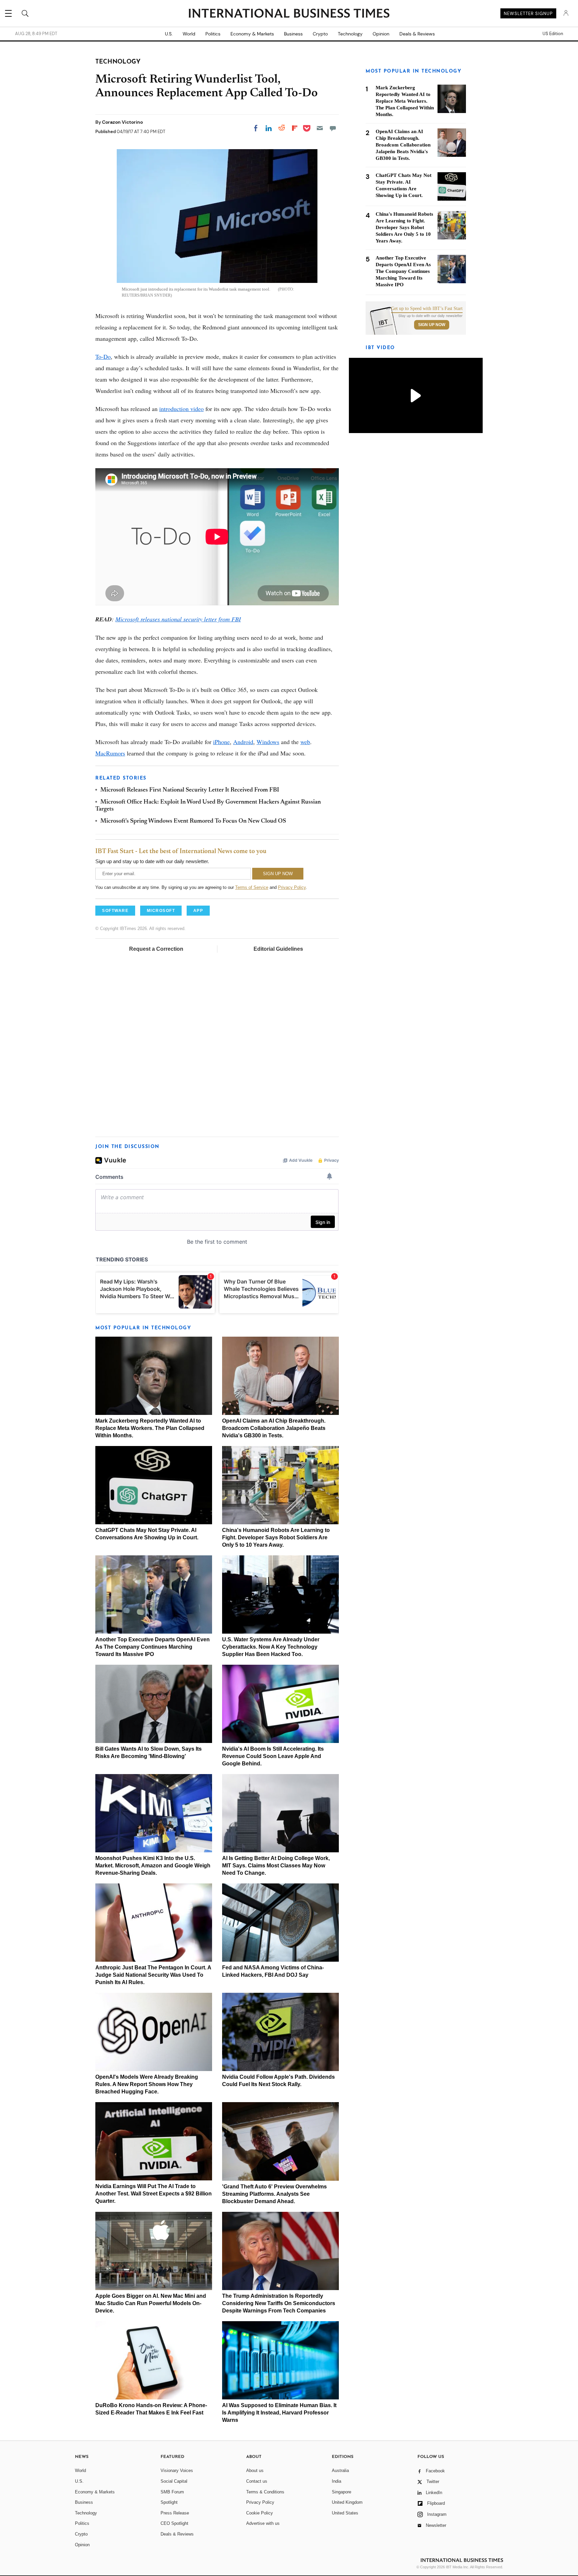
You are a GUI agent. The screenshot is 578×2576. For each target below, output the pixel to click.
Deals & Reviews (417, 34)
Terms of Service (252, 887)
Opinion (381, 34)
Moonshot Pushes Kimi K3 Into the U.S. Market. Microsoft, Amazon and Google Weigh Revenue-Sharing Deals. (153, 1866)
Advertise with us (263, 2523)
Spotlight (169, 2502)
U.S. (169, 34)
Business (293, 34)
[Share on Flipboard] (295, 128)
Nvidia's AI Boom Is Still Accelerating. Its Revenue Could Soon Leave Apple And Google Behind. (273, 1756)
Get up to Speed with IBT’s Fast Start (427, 309)
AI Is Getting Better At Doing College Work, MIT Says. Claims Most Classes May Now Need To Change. (276, 1866)
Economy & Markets (252, 34)
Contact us (257, 2481)
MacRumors (110, 753)
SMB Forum (172, 2492)
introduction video (181, 409)
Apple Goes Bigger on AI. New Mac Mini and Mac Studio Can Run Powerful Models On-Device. (151, 2303)
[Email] (320, 128)
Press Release (175, 2513)
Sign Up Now (432, 325)
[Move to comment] (333, 128)
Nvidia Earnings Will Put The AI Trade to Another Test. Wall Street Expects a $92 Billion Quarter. (154, 2194)
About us (255, 2470)
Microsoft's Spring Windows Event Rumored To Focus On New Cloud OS (193, 821)
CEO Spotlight (174, 2523)
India (336, 2481)
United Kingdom (347, 2502)
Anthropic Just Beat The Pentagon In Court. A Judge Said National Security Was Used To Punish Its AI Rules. (153, 1975)
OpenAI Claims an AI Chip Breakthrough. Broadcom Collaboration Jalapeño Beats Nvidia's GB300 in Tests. (274, 1428)
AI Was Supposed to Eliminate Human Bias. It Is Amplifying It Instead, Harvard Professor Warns (279, 2413)
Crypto (320, 34)
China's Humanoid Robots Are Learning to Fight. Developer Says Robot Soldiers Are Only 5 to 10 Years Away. (276, 1537)
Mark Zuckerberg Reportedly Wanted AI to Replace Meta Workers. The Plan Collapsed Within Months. (150, 1428)
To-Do (103, 356)
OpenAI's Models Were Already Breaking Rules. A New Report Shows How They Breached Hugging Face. (147, 2084)
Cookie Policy (260, 2513)
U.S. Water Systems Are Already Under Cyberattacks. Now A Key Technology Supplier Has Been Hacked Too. (271, 1647)
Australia (340, 2470)
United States (345, 2513)
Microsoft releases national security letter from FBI (178, 619)
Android (243, 742)
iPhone (221, 742)
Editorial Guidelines (278, 949)
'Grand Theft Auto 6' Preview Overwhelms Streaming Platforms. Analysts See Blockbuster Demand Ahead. (274, 2194)
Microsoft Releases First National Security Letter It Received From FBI (190, 790)
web (305, 742)
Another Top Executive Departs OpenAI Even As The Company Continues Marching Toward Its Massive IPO (153, 1647)
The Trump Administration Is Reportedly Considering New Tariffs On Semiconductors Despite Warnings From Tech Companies (279, 2303)
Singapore (342, 2492)
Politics (213, 34)
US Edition (553, 34)
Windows (268, 742)
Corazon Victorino (122, 122)
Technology (350, 34)
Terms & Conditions (265, 2492)
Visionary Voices (177, 2470)
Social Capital (174, 2481)
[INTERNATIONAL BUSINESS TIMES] (289, 14)
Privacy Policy (292, 887)
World (189, 34)
